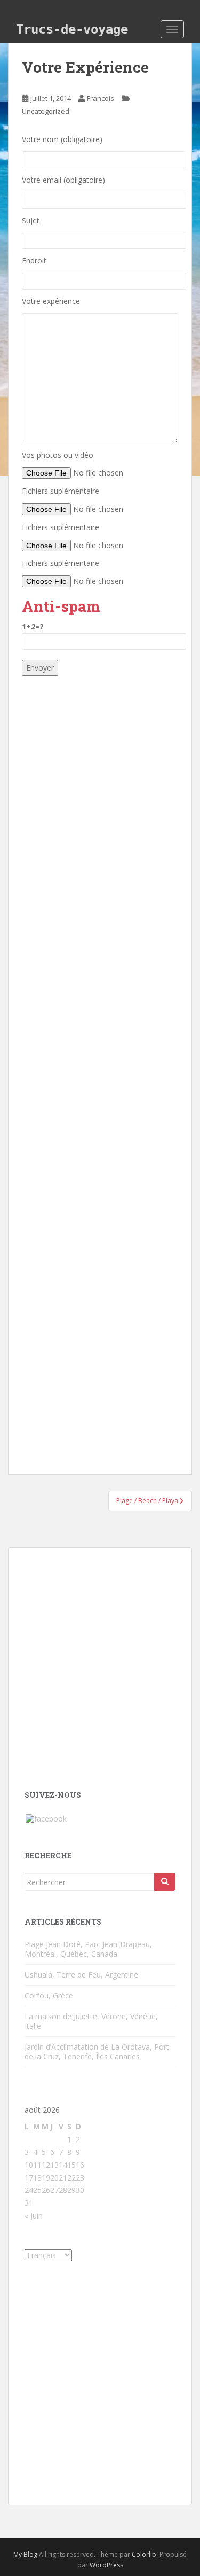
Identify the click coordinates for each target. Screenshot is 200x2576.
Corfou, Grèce (49, 1995)
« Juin (34, 2216)
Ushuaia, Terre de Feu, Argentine (81, 1975)
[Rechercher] (165, 1882)
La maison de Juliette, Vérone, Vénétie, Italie (91, 2021)
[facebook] (46, 1818)
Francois (101, 98)
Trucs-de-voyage (72, 29)
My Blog (25, 2554)
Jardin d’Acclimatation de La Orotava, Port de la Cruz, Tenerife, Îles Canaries (97, 2052)
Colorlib (144, 2554)
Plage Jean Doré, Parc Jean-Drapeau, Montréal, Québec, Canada (88, 1949)
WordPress (106, 2565)
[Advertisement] (100, 1070)
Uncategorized (46, 111)
